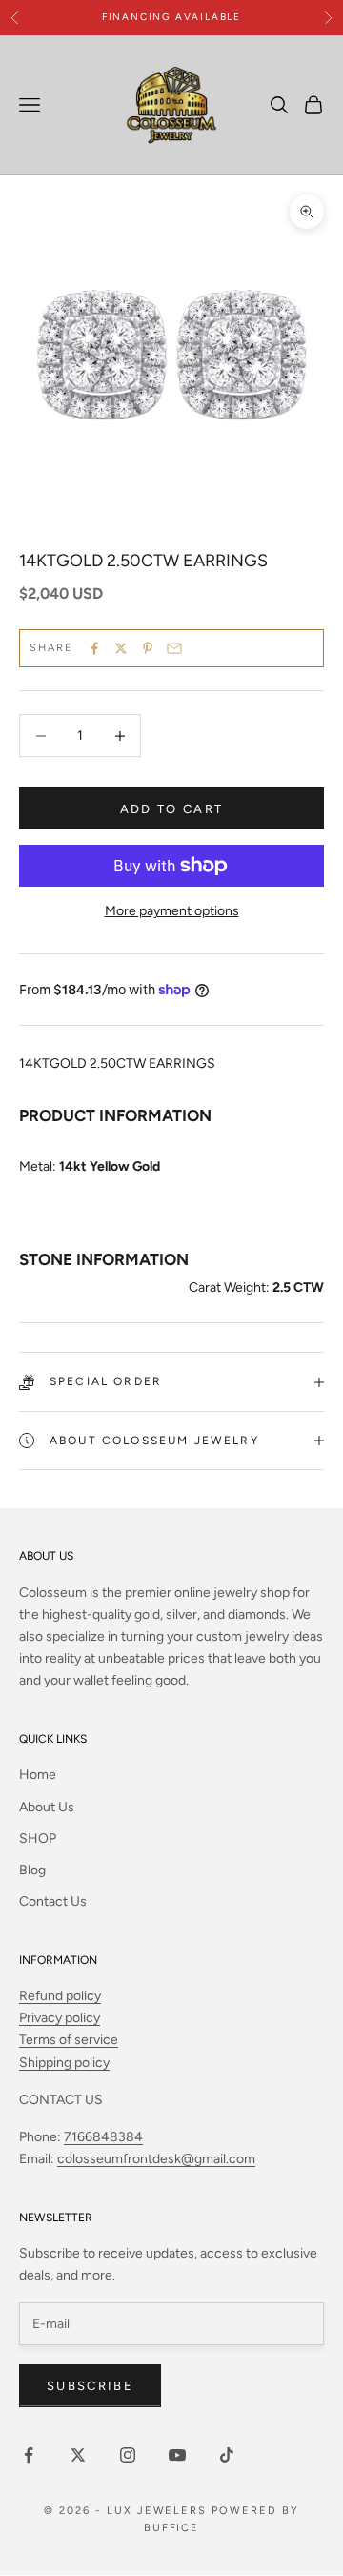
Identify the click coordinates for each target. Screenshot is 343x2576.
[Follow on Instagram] (128, 2455)
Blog (32, 1870)
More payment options (172, 911)
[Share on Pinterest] (148, 648)
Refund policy (60, 1996)
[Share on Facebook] (94, 648)
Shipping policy (64, 2063)
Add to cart (172, 809)
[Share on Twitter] (121, 648)
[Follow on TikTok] (227, 2455)
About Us (47, 1807)
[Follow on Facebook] (29, 2455)
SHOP (38, 1839)
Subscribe (90, 2386)
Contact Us (53, 1901)
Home (38, 1775)
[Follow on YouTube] (177, 2455)
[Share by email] (174, 648)
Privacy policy (60, 2018)
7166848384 (103, 2137)
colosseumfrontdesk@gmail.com (156, 2159)
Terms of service (69, 2040)
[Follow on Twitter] (78, 2455)
